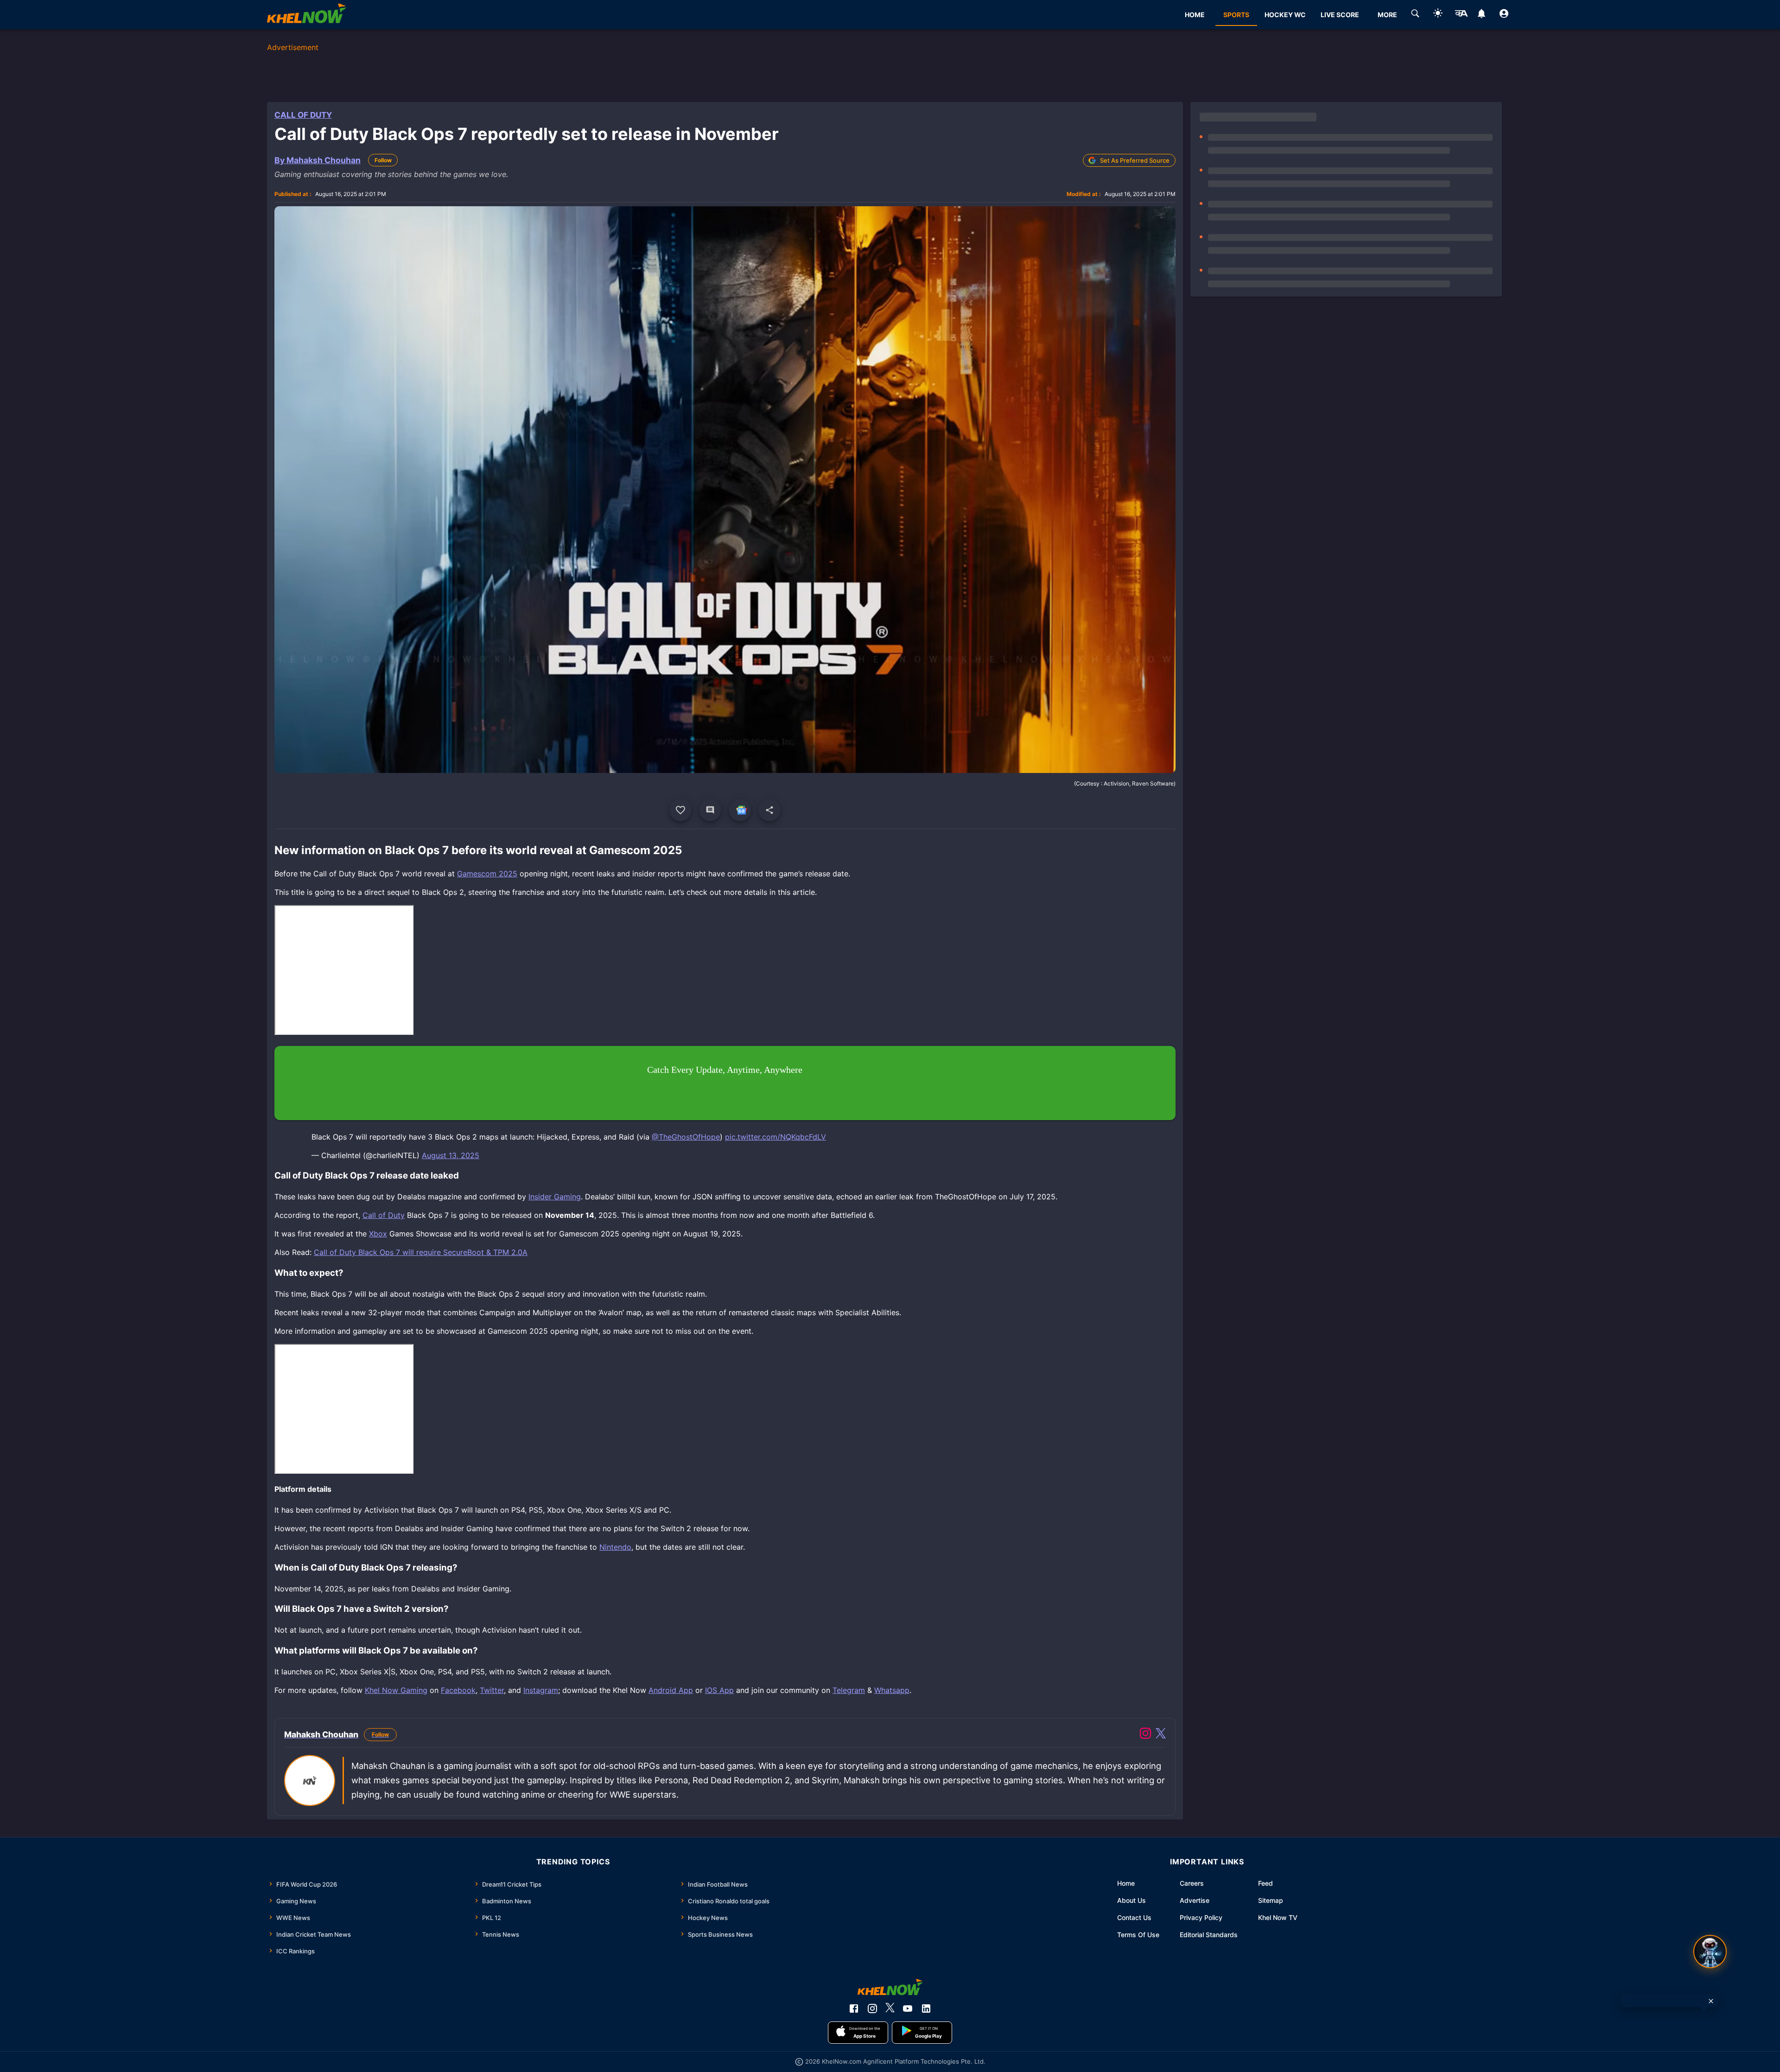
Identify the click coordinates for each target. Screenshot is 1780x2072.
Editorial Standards (1209, 1935)
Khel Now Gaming (396, 1690)
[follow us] (740, 810)
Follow (383, 160)
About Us (1132, 1900)
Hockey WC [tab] (1285, 15)
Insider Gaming (555, 1197)
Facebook (458, 1690)
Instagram (541, 1690)
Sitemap (1271, 1900)
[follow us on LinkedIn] (926, 2009)
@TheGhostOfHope (686, 1137)
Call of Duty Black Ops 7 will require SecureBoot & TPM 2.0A (421, 1252)
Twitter (492, 1690)
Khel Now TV (1278, 1917)
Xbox (378, 1234)
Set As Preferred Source (1135, 160)
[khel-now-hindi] (1461, 15)
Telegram (849, 1690)
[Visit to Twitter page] (1161, 1735)
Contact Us (1134, 1917)
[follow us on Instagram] (872, 2009)
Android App (671, 1690)
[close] (1711, 2001)
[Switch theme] (1438, 15)
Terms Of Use (1138, 1935)
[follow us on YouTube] (908, 2009)
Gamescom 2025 (487, 874)
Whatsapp (892, 1690)
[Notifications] (1481, 15)
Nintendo (615, 1547)
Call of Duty (303, 115)
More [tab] (1387, 15)
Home (1126, 1883)
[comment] (710, 810)
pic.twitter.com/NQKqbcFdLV (776, 1137)
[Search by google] (1415, 15)
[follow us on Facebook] (854, 2009)
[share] (769, 810)
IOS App (719, 1690)
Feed (1265, 1883)
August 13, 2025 (451, 1155)
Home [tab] (1195, 15)
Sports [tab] (1236, 15)
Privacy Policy (1201, 1917)
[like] (680, 810)
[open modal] (1710, 1952)
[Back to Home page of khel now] (306, 15)
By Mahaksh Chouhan (318, 160)
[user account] (1504, 15)
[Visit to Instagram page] (1145, 1735)
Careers (1192, 1883)
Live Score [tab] (1340, 15)
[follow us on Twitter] (890, 2009)
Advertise (1195, 1900)
